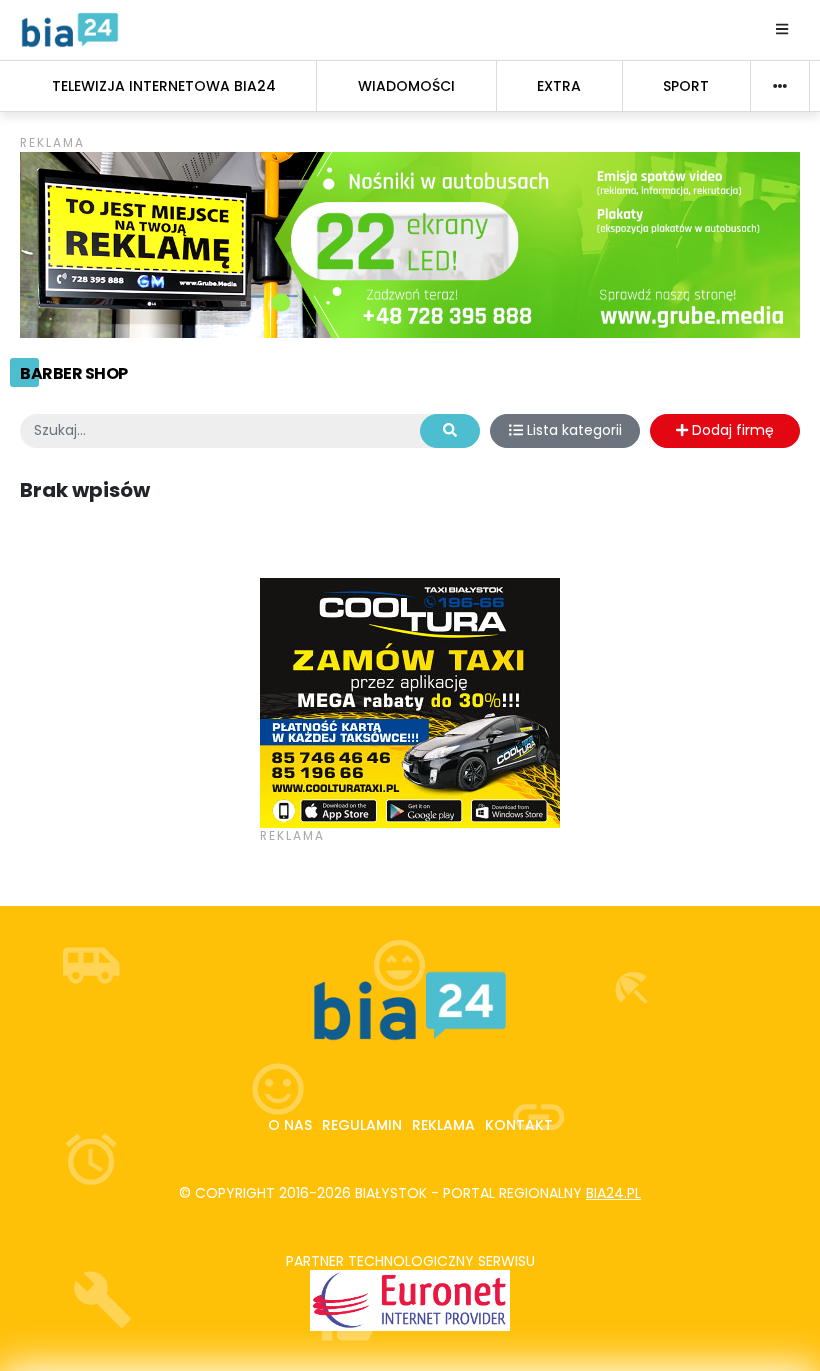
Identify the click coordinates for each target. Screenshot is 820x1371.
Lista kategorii (572, 430)
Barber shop (74, 373)
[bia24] (70, 29)
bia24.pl (613, 1193)
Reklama (443, 1125)
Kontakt (519, 1125)
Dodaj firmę (731, 430)
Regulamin (362, 1125)
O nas (290, 1125)
